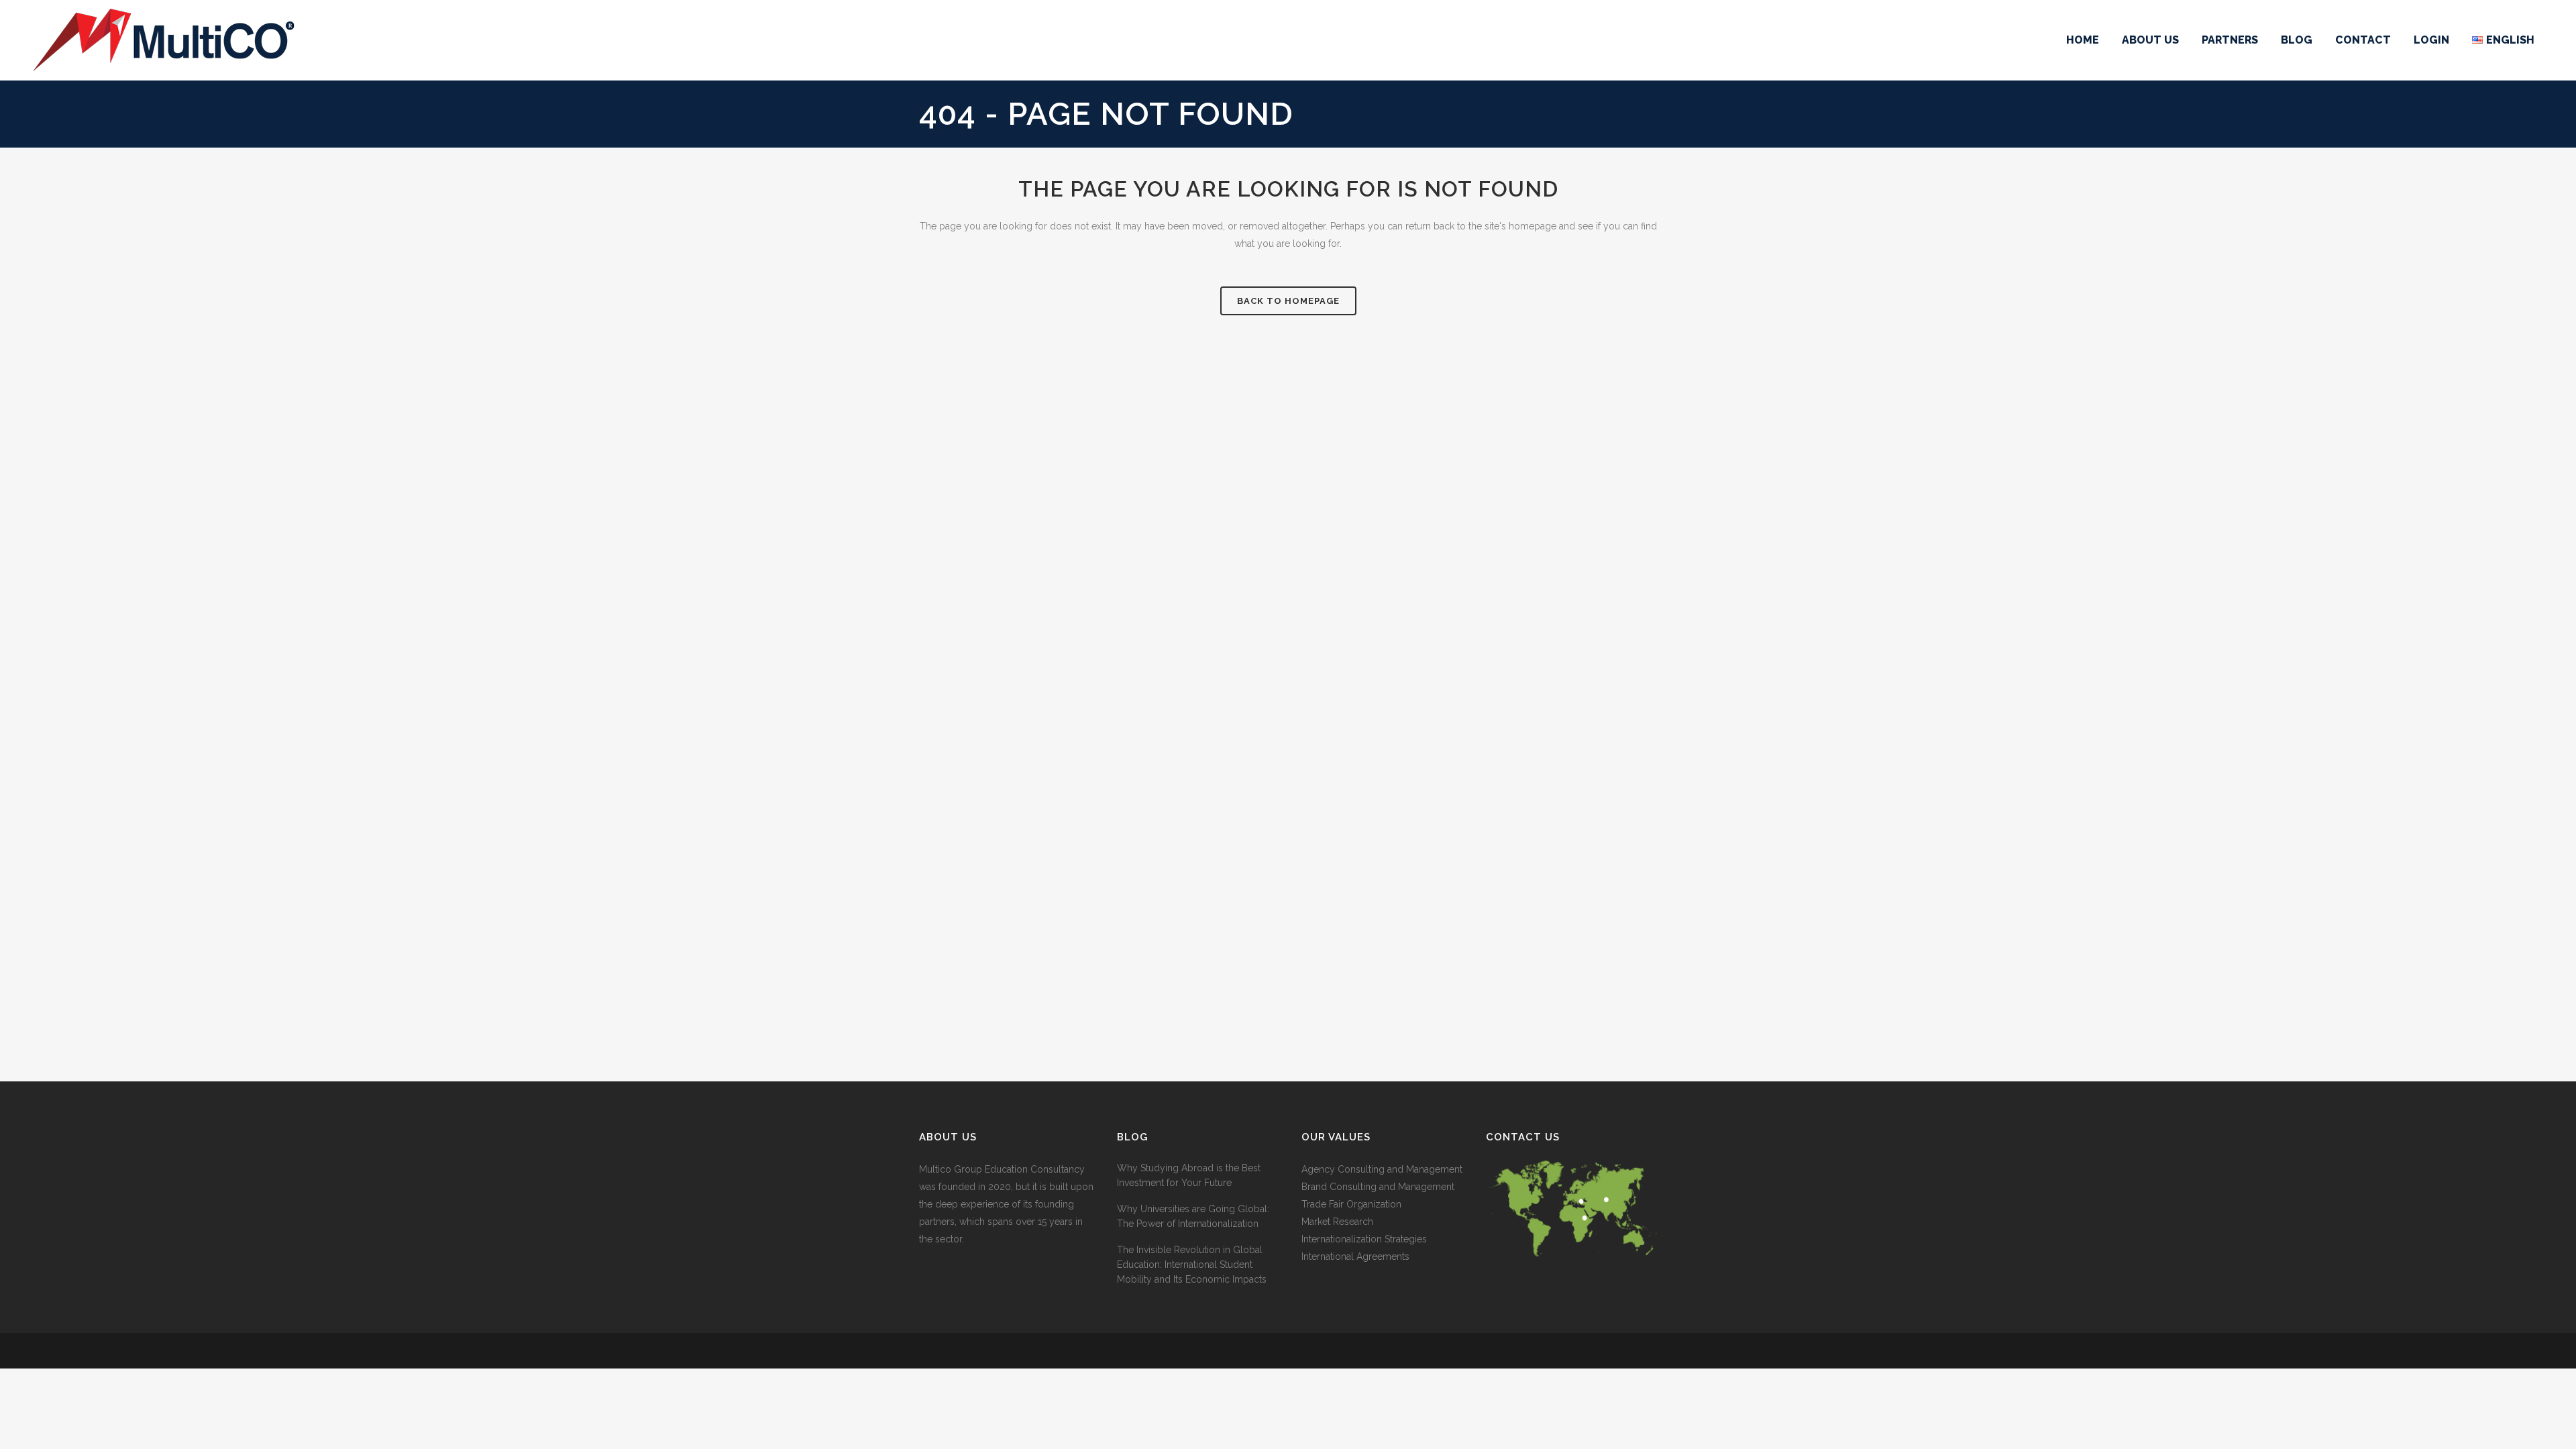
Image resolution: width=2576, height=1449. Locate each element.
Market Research (1337, 1222)
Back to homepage (1288, 301)
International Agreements (1355, 1256)
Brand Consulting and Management (1378, 1187)
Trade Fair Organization (1351, 1204)
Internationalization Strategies (1364, 1239)
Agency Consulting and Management (1382, 1169)
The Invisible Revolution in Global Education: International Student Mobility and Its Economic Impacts (1192, 1265)
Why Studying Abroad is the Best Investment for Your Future (1189, 1175)
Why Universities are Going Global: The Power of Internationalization (1193, 1216)
